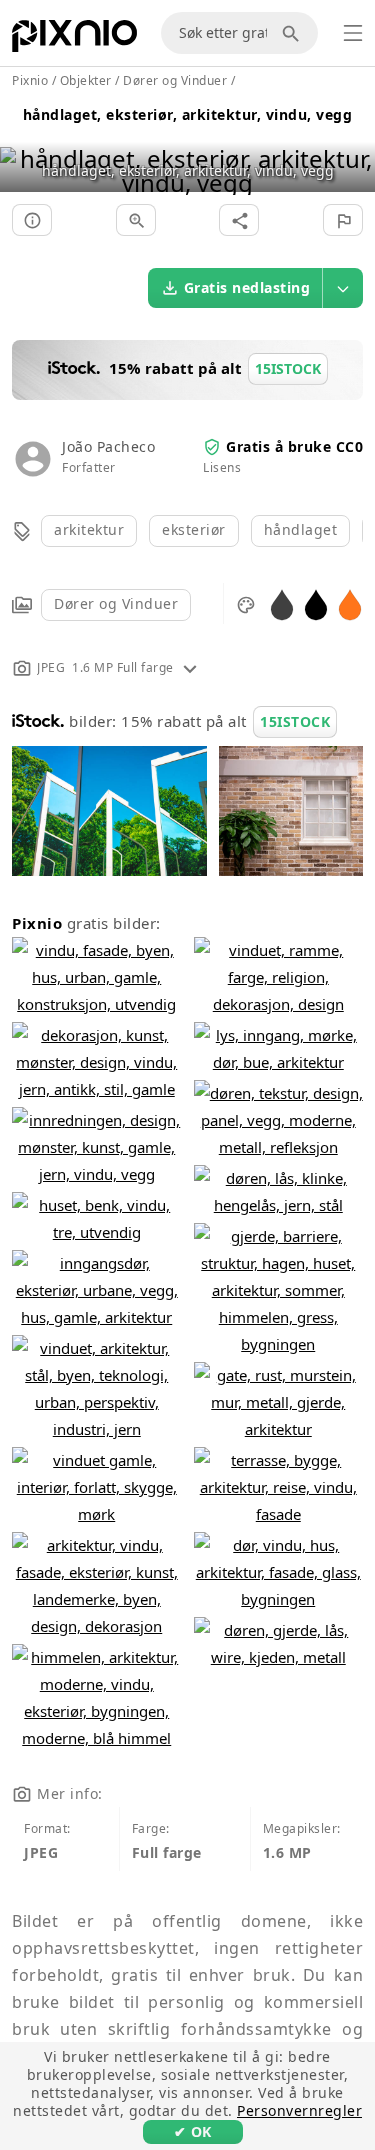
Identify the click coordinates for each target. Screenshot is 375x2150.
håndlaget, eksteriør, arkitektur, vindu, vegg (188, 114)
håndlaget (301, 529)
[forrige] (22, 145)
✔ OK (193, 2131)
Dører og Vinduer (116, 603)
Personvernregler (299, 2110)
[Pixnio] (74, 40)
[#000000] (316, 603)
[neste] (352, 145)
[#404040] (282, 603)
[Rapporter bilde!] (343, 220)
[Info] (32, 220)
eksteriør (194, 529)
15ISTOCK (295, 721)
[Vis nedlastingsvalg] (343, 288)
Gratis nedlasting (247, 287)
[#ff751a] (350, 603)
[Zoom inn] (136, 220)
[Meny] (353, 33)
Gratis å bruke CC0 (294, 446)
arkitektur (89, 529)
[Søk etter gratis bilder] (294, 33)
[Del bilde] (239, 220)
